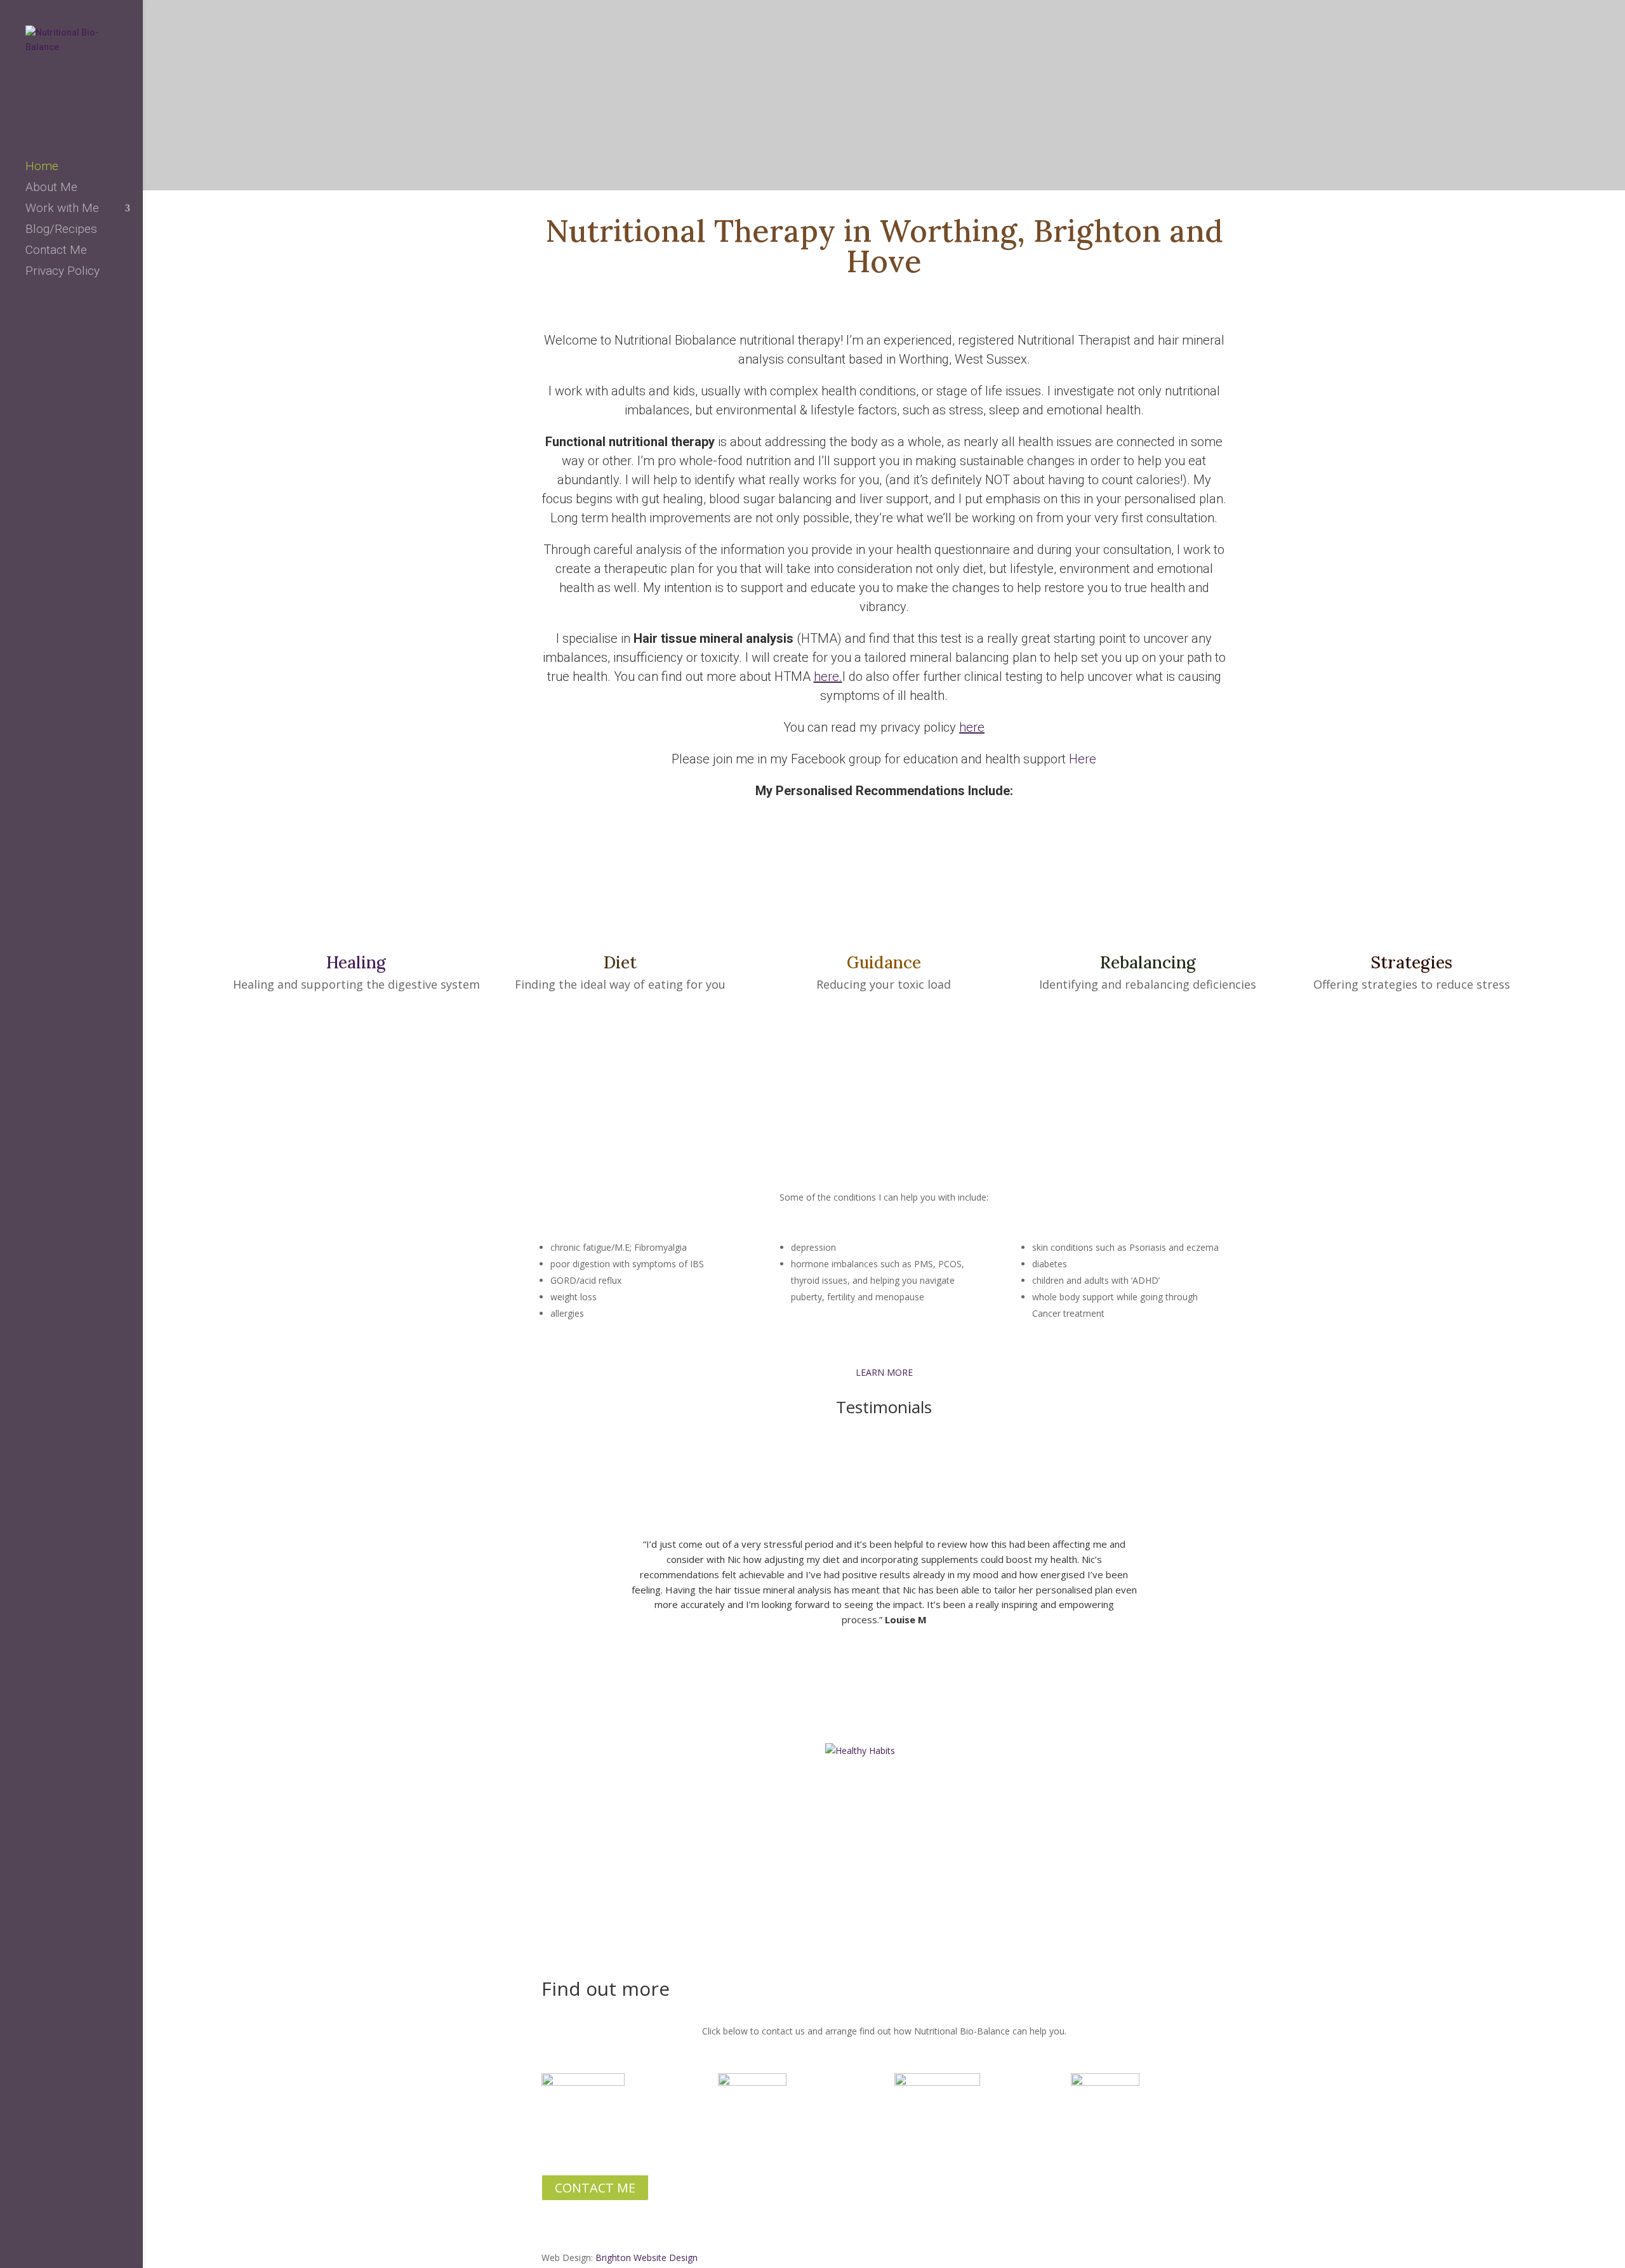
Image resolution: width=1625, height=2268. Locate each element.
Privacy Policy (63, 272)
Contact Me (56, 251)
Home (42, 168)
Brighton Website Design (647, 2258)
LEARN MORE (884, 1372)
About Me (51, 188)
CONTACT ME (595, 2188)
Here (1083, 759)
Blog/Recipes (61, 230)
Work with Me (62, 209)
